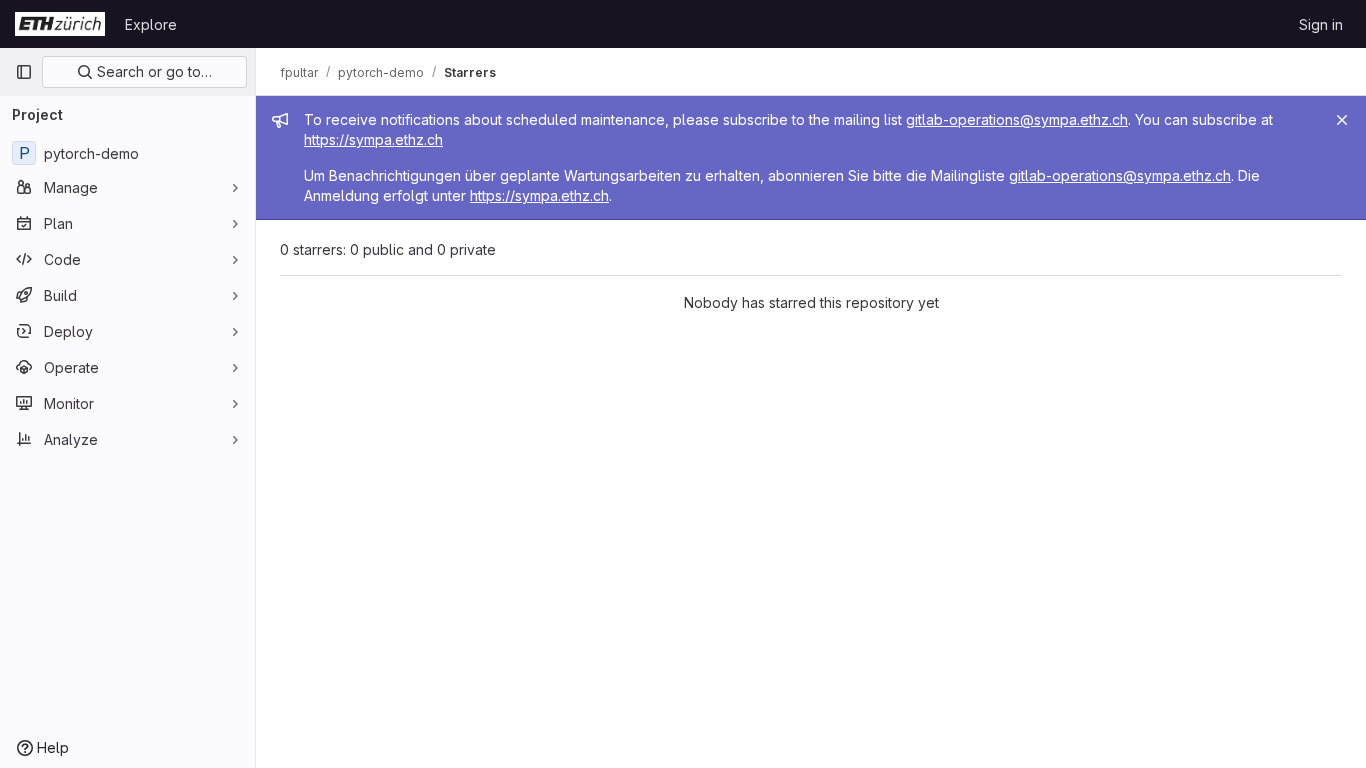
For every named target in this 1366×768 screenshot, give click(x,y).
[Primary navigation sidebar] (24, 72)
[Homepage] (60, 24)
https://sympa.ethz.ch (373, 139)
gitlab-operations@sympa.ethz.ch (1017, 119)
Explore (151, 24)
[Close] (1342, 120)
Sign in (1321, 24)
